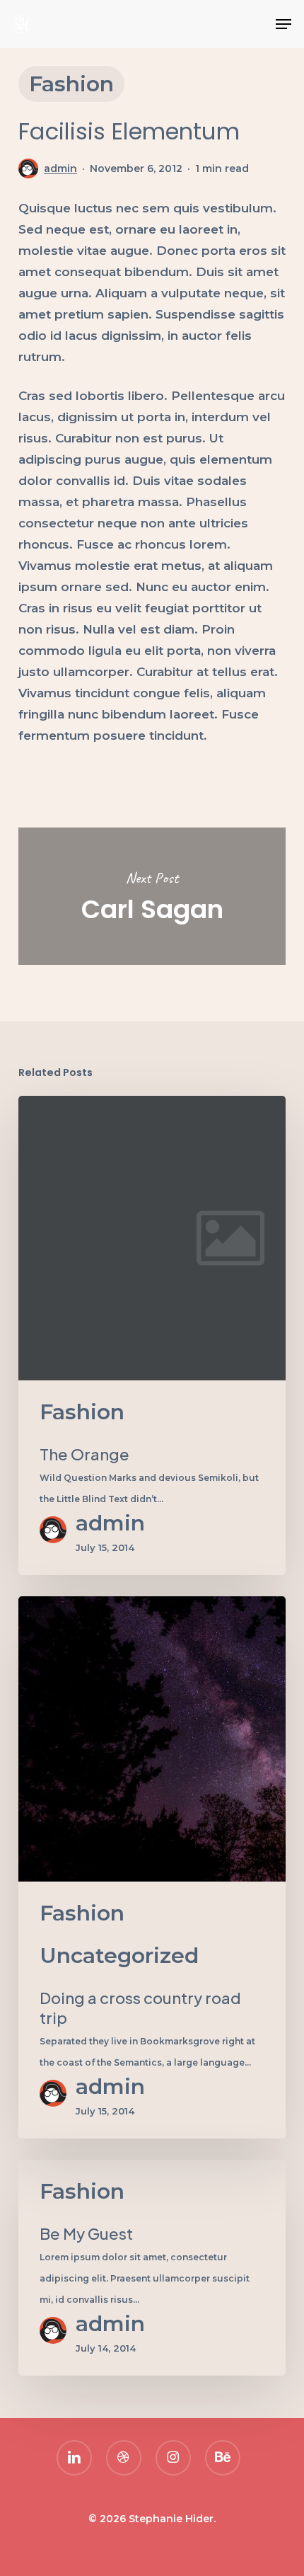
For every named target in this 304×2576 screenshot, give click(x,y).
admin (60, 168)
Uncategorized (119, 1956)
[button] (283, 24)
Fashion (71, 84)
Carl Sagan (152, 896)
